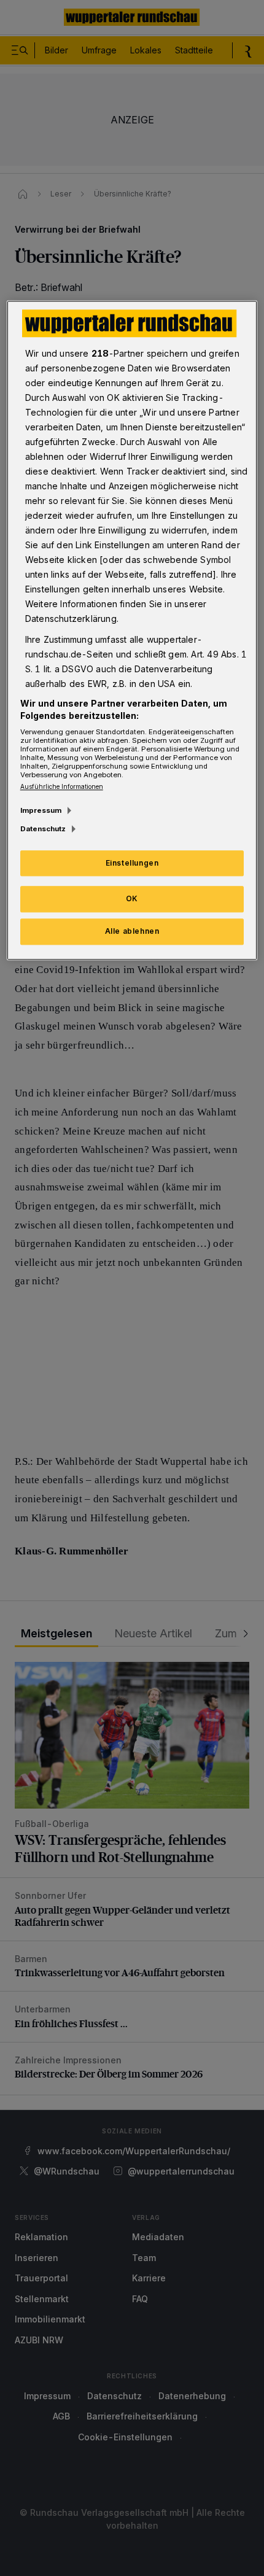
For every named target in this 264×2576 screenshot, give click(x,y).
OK (132, 899)
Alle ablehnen (132, 932)
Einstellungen (132, 863)
